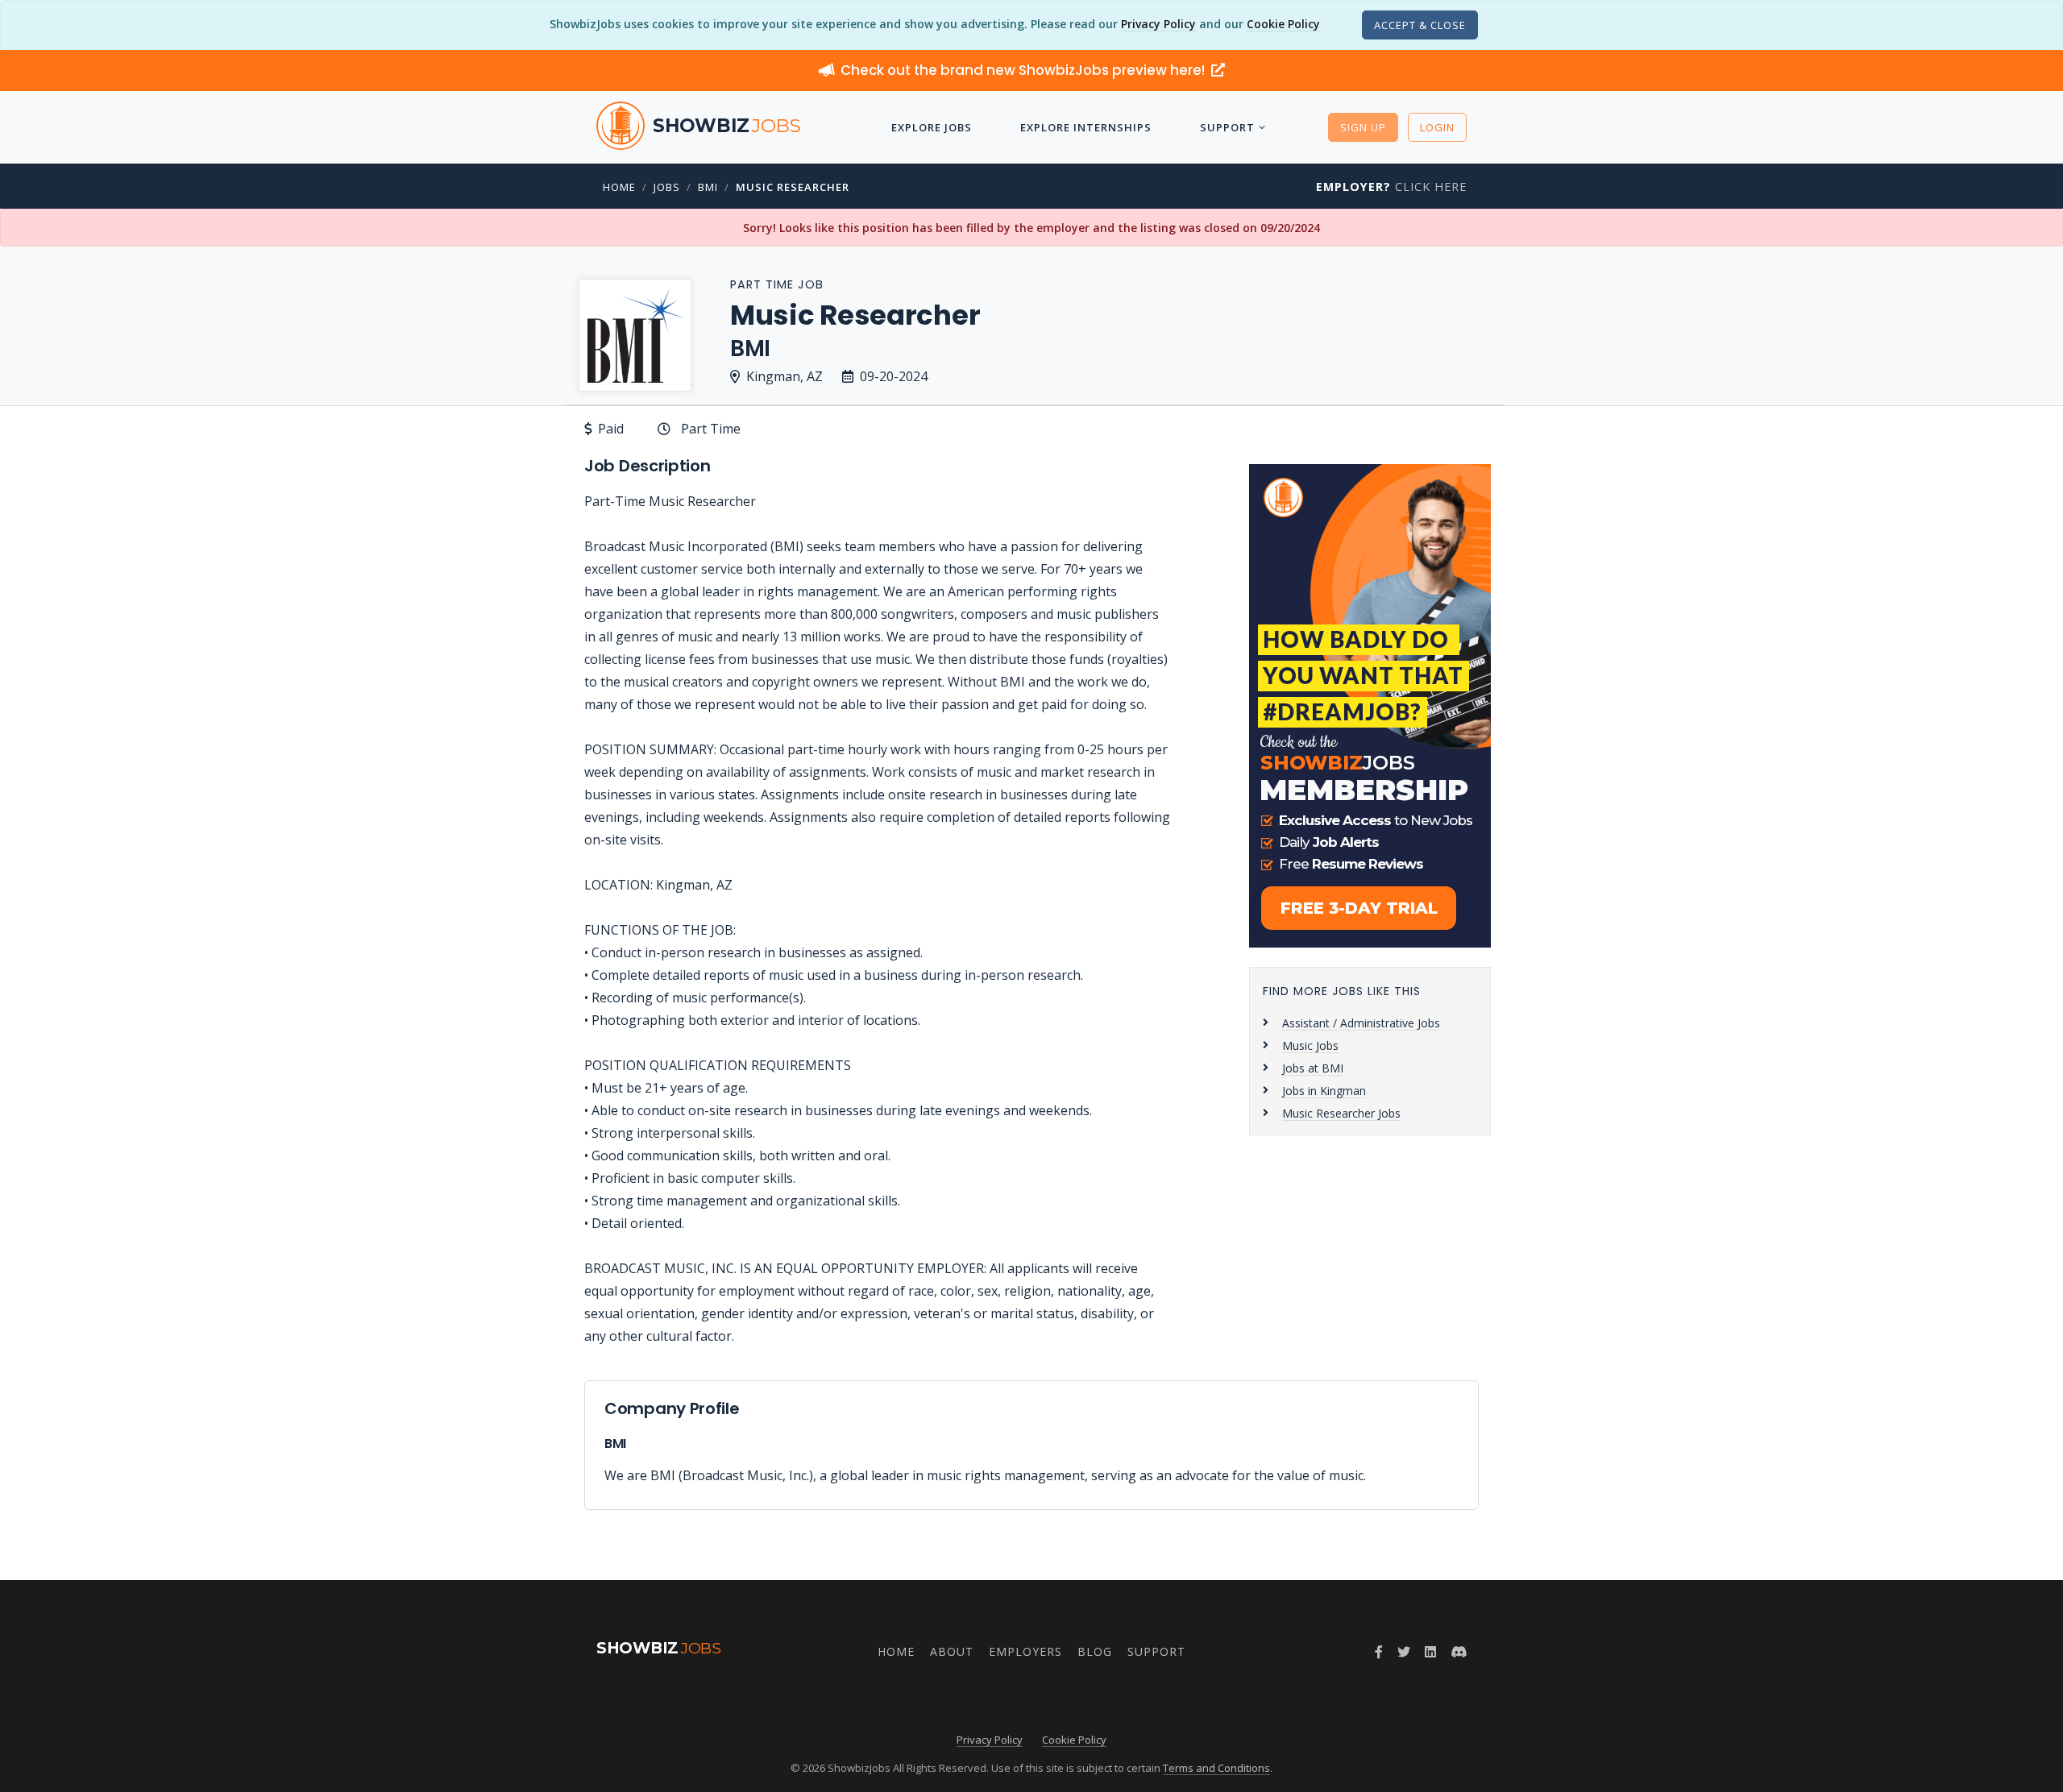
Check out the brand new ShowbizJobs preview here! (1024, 70)
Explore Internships (1086, 127)
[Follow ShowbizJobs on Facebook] (1379, 1652)
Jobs (667, 187)
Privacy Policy (1158, 24)
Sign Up (1363, 127)
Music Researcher (793, 187)
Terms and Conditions (1216, 1768)
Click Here (1391, 187)
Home (619, 187)
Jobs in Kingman (1324, 1091)
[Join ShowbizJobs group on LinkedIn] (1430, 1652)
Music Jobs (1310, 1045)
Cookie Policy (1283, 24)
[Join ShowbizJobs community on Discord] (1459, 1652)
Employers (1025, 1651)
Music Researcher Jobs (1341, 1113)
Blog (1095, 1651)
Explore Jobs (932, 127)
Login (1437, 127)
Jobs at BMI (1313, 1068)
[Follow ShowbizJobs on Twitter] (1404, 1652)
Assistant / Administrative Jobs (1361, 1023)
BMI (708, 187)
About (952, 1651)
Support (1227, 127)
